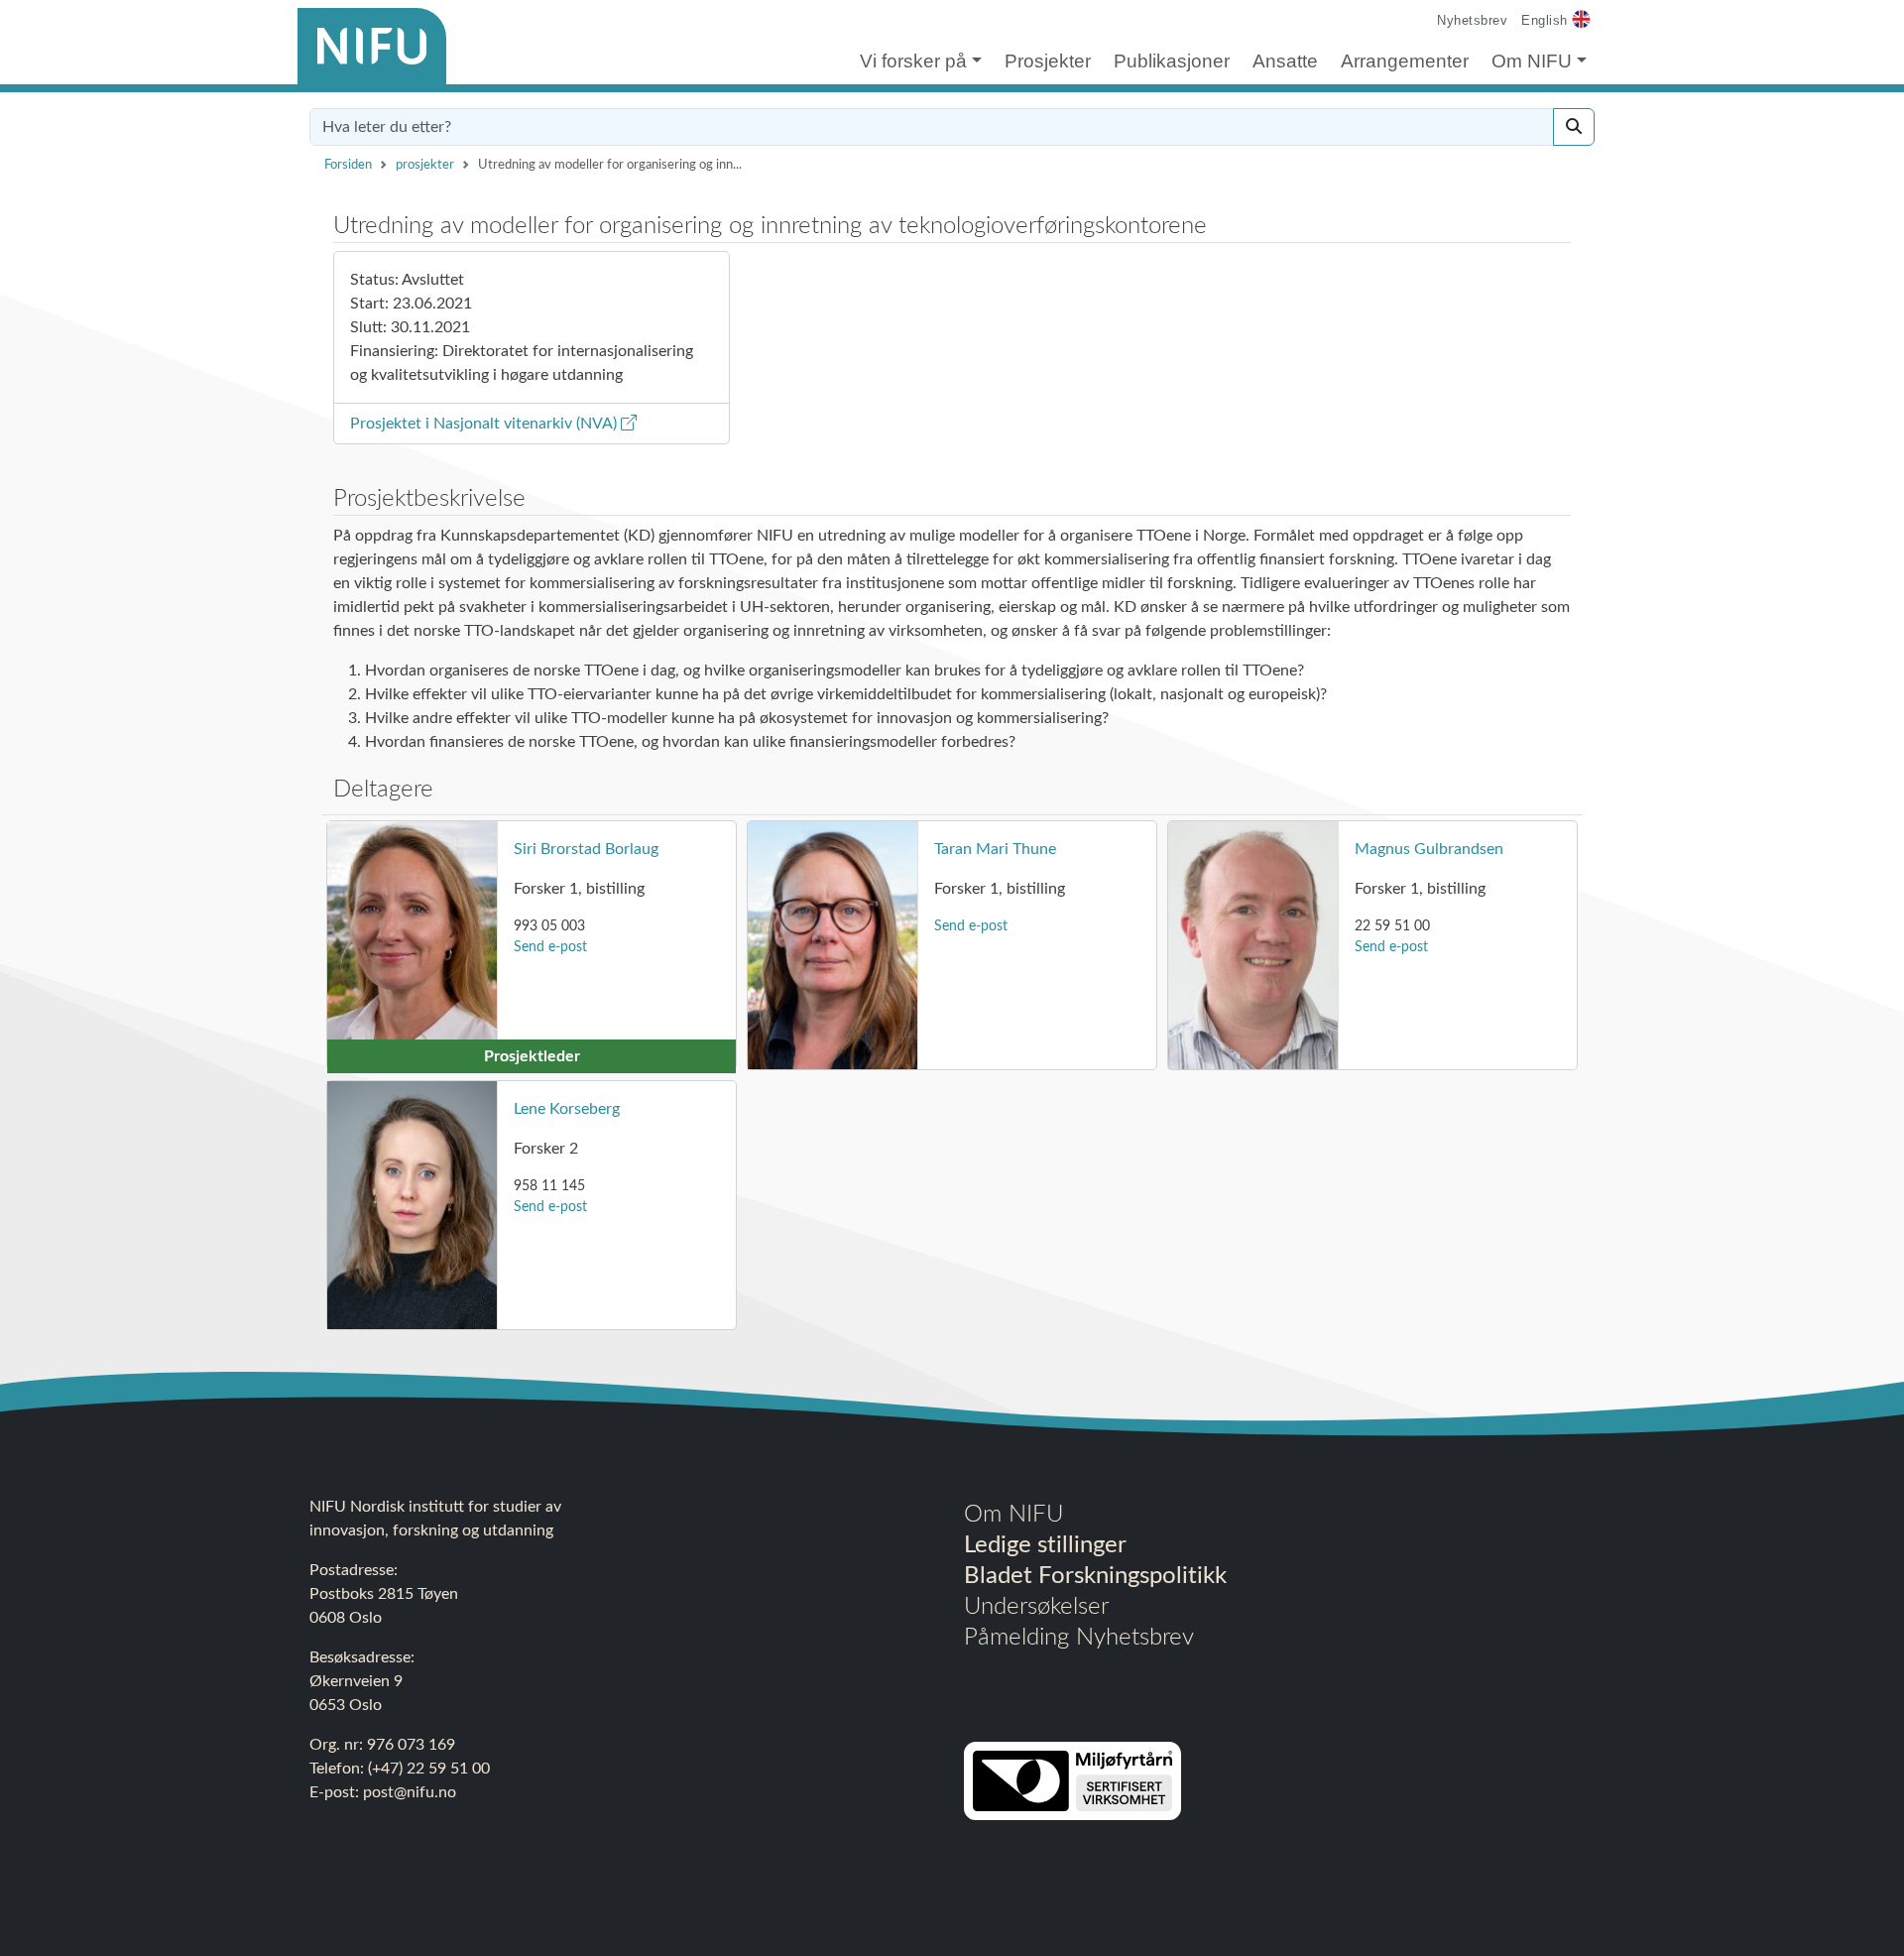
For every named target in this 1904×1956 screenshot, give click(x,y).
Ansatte (1285, 61)
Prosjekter (1048, 61)
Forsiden (348, 165)
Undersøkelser (1036, 1607)
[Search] (1574, 127)
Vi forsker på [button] (913, 61)
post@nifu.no (410, 1792)
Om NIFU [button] (1532, 61)
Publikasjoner (1172, 61)
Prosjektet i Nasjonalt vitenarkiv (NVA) (485, 424)
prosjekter (425, 165)
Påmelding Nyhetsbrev (1079, 1638)
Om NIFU (1013, 1515)
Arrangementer (1405, 61)
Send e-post (550, 947)
